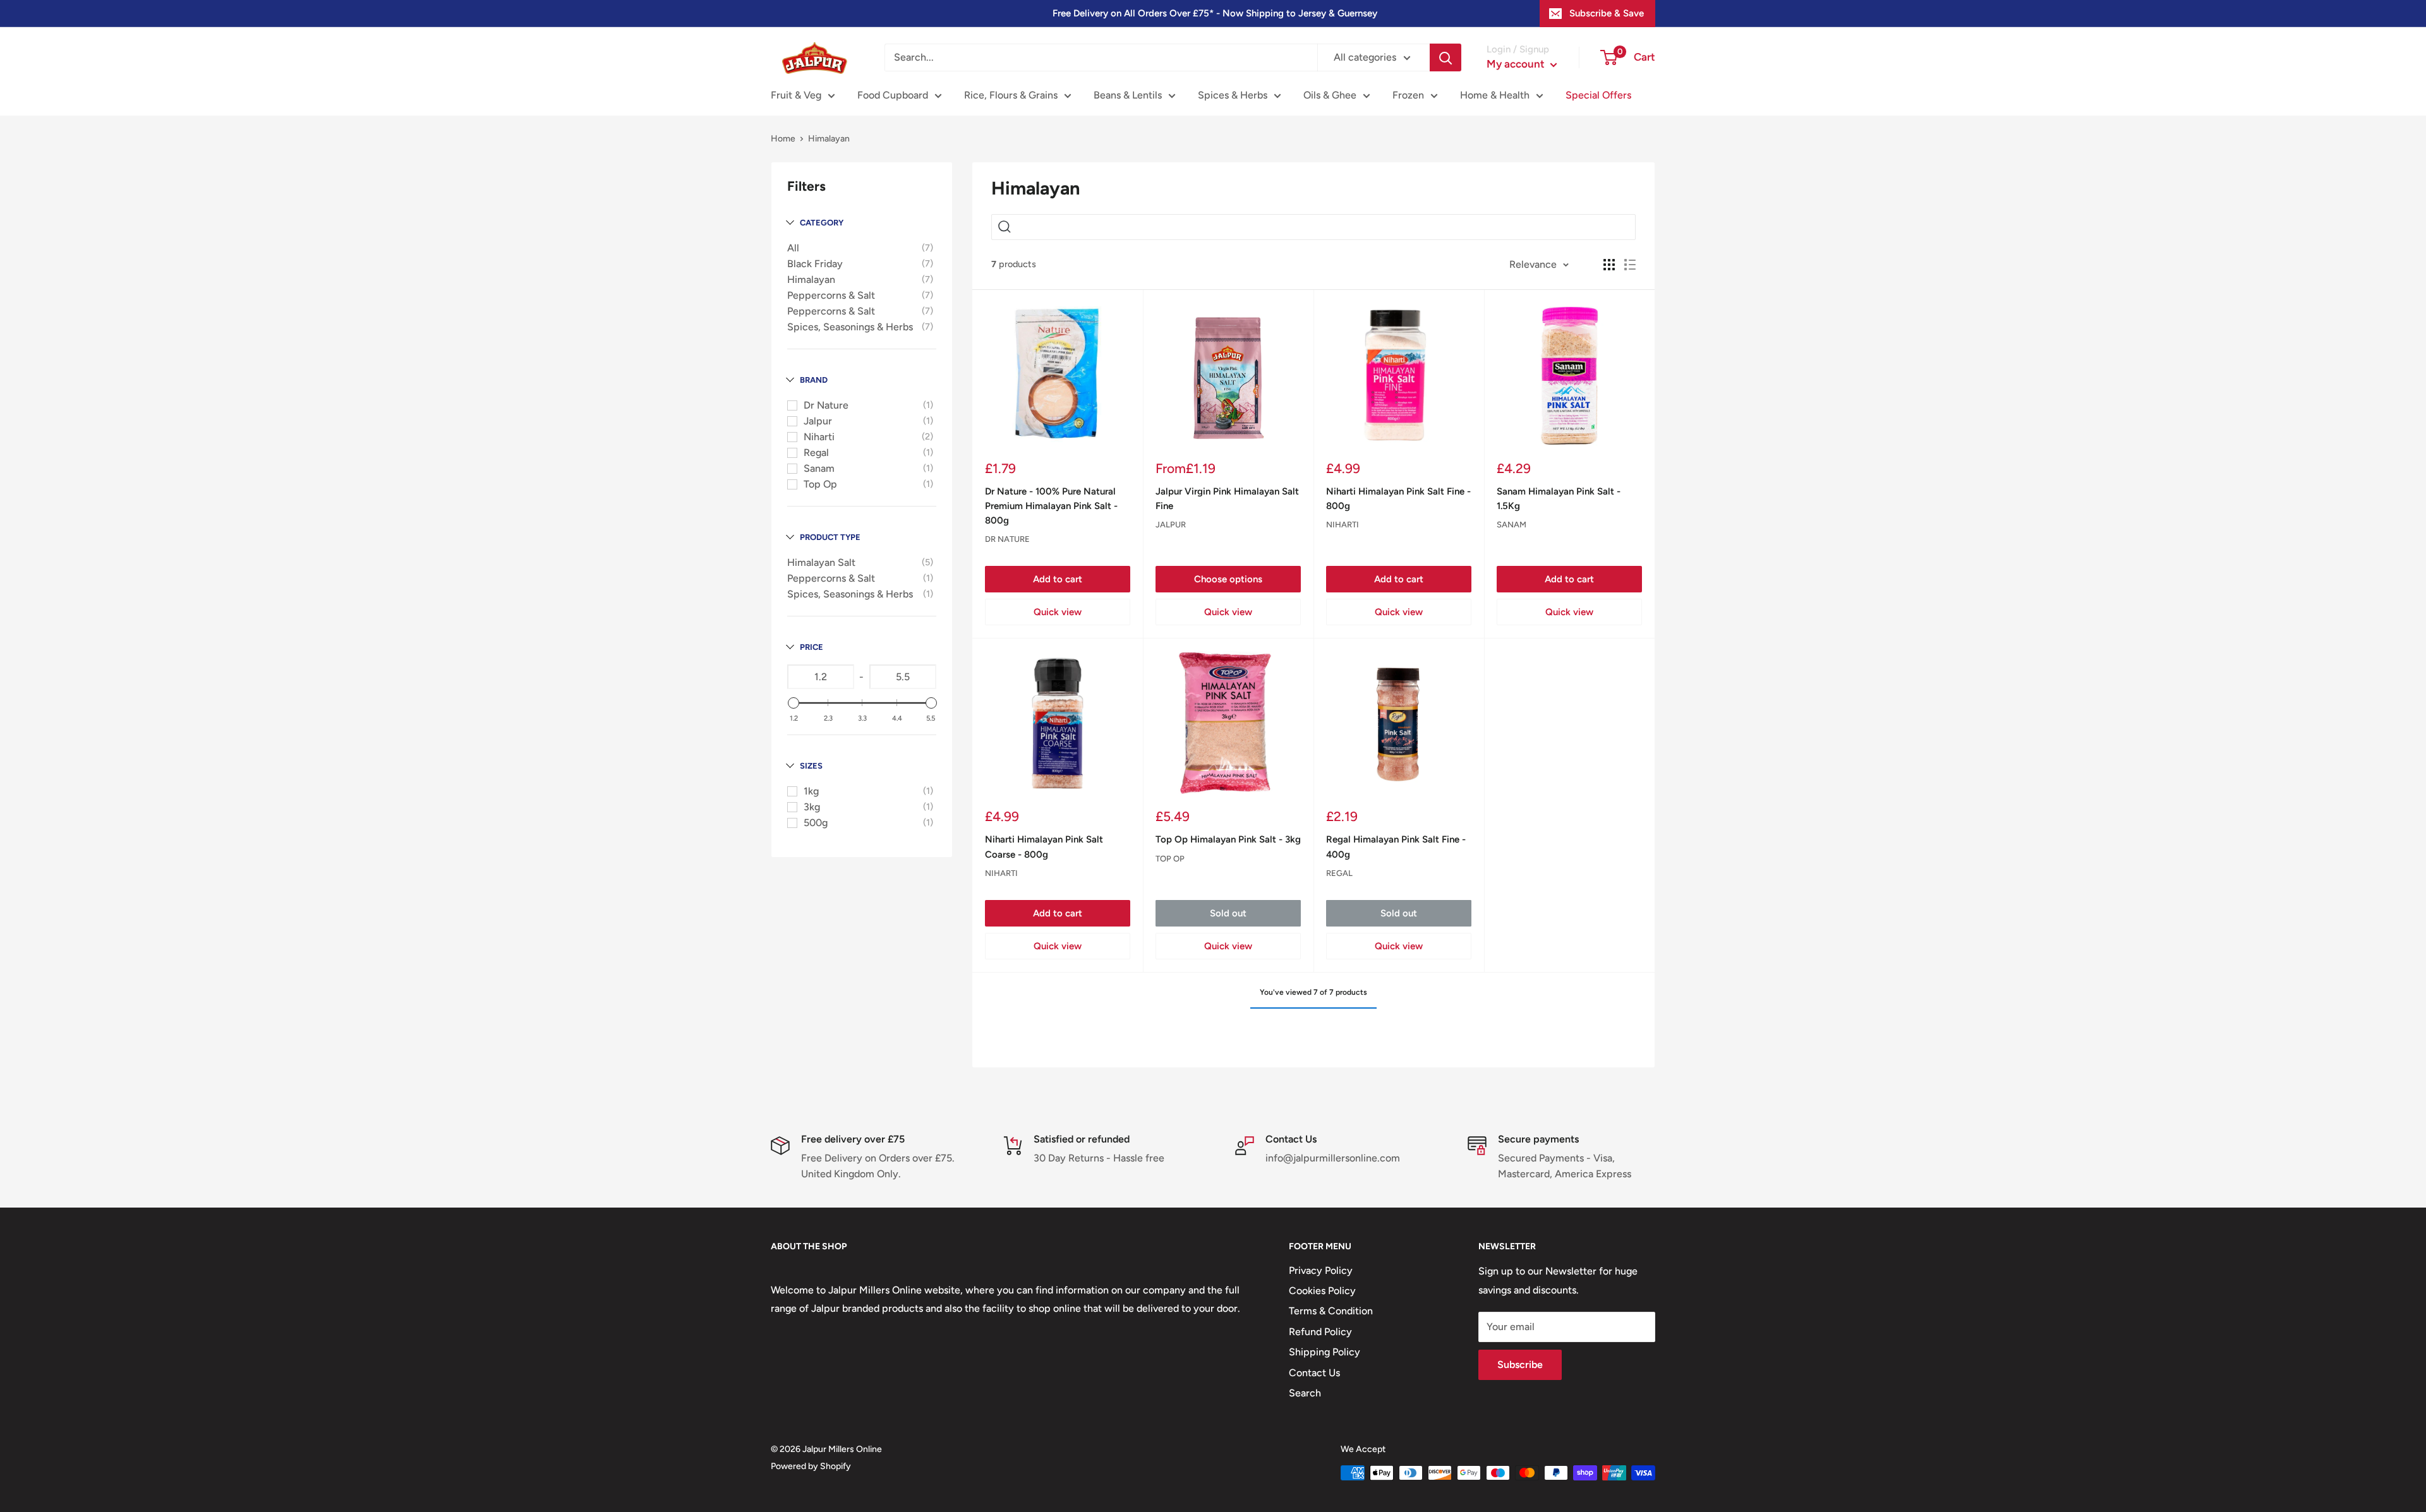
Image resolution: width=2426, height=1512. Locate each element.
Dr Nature (826, 405)
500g (816, 823)
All (793, 248)
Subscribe (1520, 1365)
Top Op (820, 484)
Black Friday (815, 264)
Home (783, 139)
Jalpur (818, 421)
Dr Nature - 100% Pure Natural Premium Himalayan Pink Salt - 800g (1051, 506)
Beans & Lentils (1128, 95)
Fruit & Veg (796, 95)
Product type (830, 537)
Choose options (1228, 579)
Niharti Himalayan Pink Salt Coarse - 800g (1044, 847)
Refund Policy (1320, 1332)
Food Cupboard (893, 95)
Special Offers (1598, 95)
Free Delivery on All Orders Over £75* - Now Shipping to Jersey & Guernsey (1215, 13)
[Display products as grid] (1609, 265)
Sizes (811, 766)
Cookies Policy (1322, 1291)
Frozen (1408, 95)
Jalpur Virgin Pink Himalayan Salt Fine (1227, 499)
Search (1305, 1393)
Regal (816, 453)
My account (1517, 64)
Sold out (1228, 913)
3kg (812, 807)
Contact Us (1314, 1373)
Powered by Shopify (811, 1466)
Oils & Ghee (1330, 95)
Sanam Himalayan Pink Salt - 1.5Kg (1559, 499)
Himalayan (811, 279)
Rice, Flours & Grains (1011, 95)
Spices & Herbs (1233, 95)
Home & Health (1495, 95)
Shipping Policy (1325, 1352)
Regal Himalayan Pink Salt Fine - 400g (1396, 847)
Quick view (1058, 612)
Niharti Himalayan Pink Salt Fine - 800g (1398, 499)
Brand (814, 380)
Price (812, 647)
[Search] (1445, 57)
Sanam (819, 468)
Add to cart (1058, 579)
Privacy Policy (1321, 1270)
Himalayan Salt (821, 562)
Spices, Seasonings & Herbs (850, 327)
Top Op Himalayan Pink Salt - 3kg (1228, 839)
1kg (811, 791)
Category (822, 223)
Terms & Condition (1331, 1311)
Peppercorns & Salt (831, 295)
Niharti (819, 437)
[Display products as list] (1630, 265)
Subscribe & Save (1607, 13)
